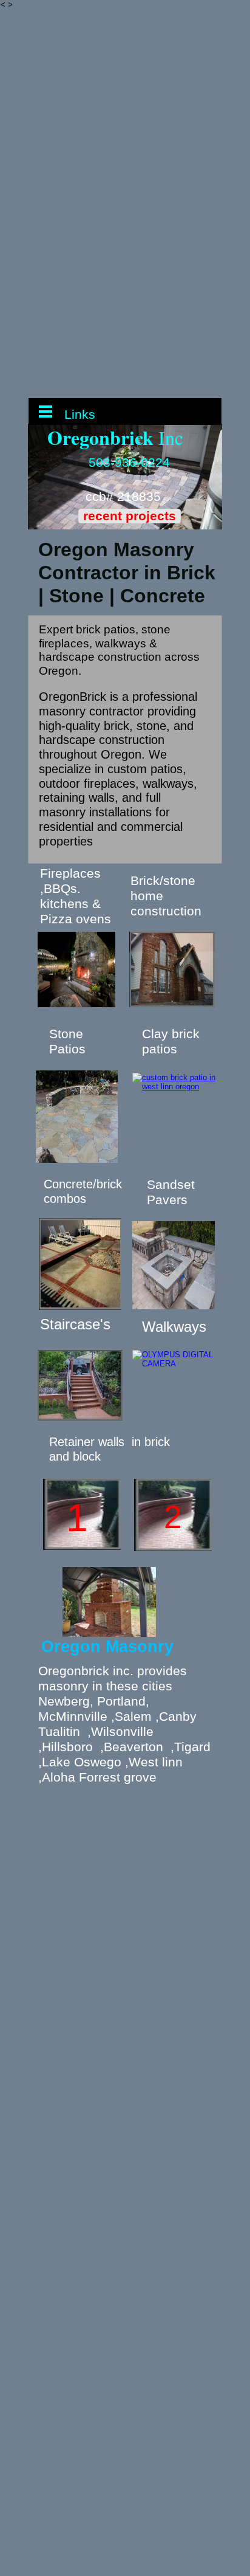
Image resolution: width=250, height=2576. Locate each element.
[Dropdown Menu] (45, 412)
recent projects (130, 516)
